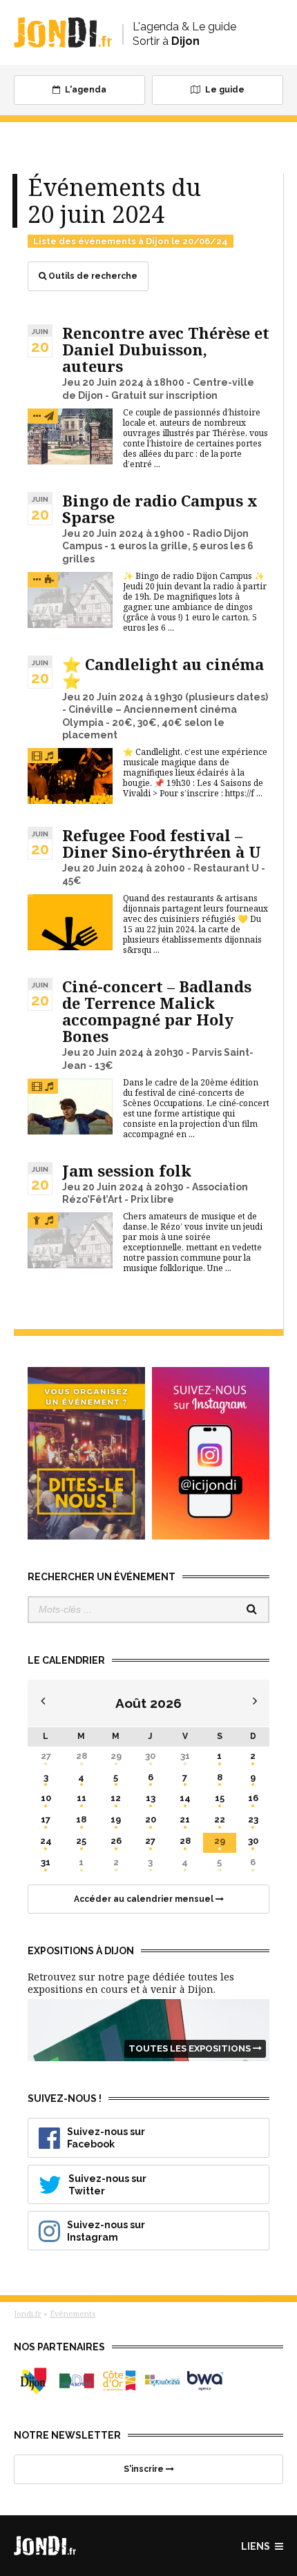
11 (82, 1798)
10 (46, 1798)
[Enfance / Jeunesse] (49, 416)
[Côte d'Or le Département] (119, 2381)
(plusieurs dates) (227, 697)
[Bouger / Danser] (37, 1220)
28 (82, 1756)
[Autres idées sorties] (37, 416)
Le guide (224, 90)
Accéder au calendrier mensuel (145, 1899)
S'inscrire (145, 2469)
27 (46, 1756)
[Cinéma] (37, 755)
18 (81, 1819)
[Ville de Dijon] (34, 2381)
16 (253, 1798)
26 (116, 1841)
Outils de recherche (92, 276)
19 (116, 1819)
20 (151, 1819)
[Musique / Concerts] (49, 755)
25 (81, 1841)
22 (220, 1819)
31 (185, 1756)
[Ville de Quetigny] (162, 2381)
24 (46, 1841)
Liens (257, 2546)
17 (46, 1819)
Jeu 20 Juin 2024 (103, 382)
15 (220, 1798)
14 (185, 1798)
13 (151, 1798)
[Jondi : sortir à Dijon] (63, 32)
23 (253, 1819)
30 (150, 1756)
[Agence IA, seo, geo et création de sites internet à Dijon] (205, 2381)
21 (185, 1819)
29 (116, 1756)
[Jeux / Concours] (49, 579)
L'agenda (85, 90)
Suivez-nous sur (106, 2138)
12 (116, 1798)
